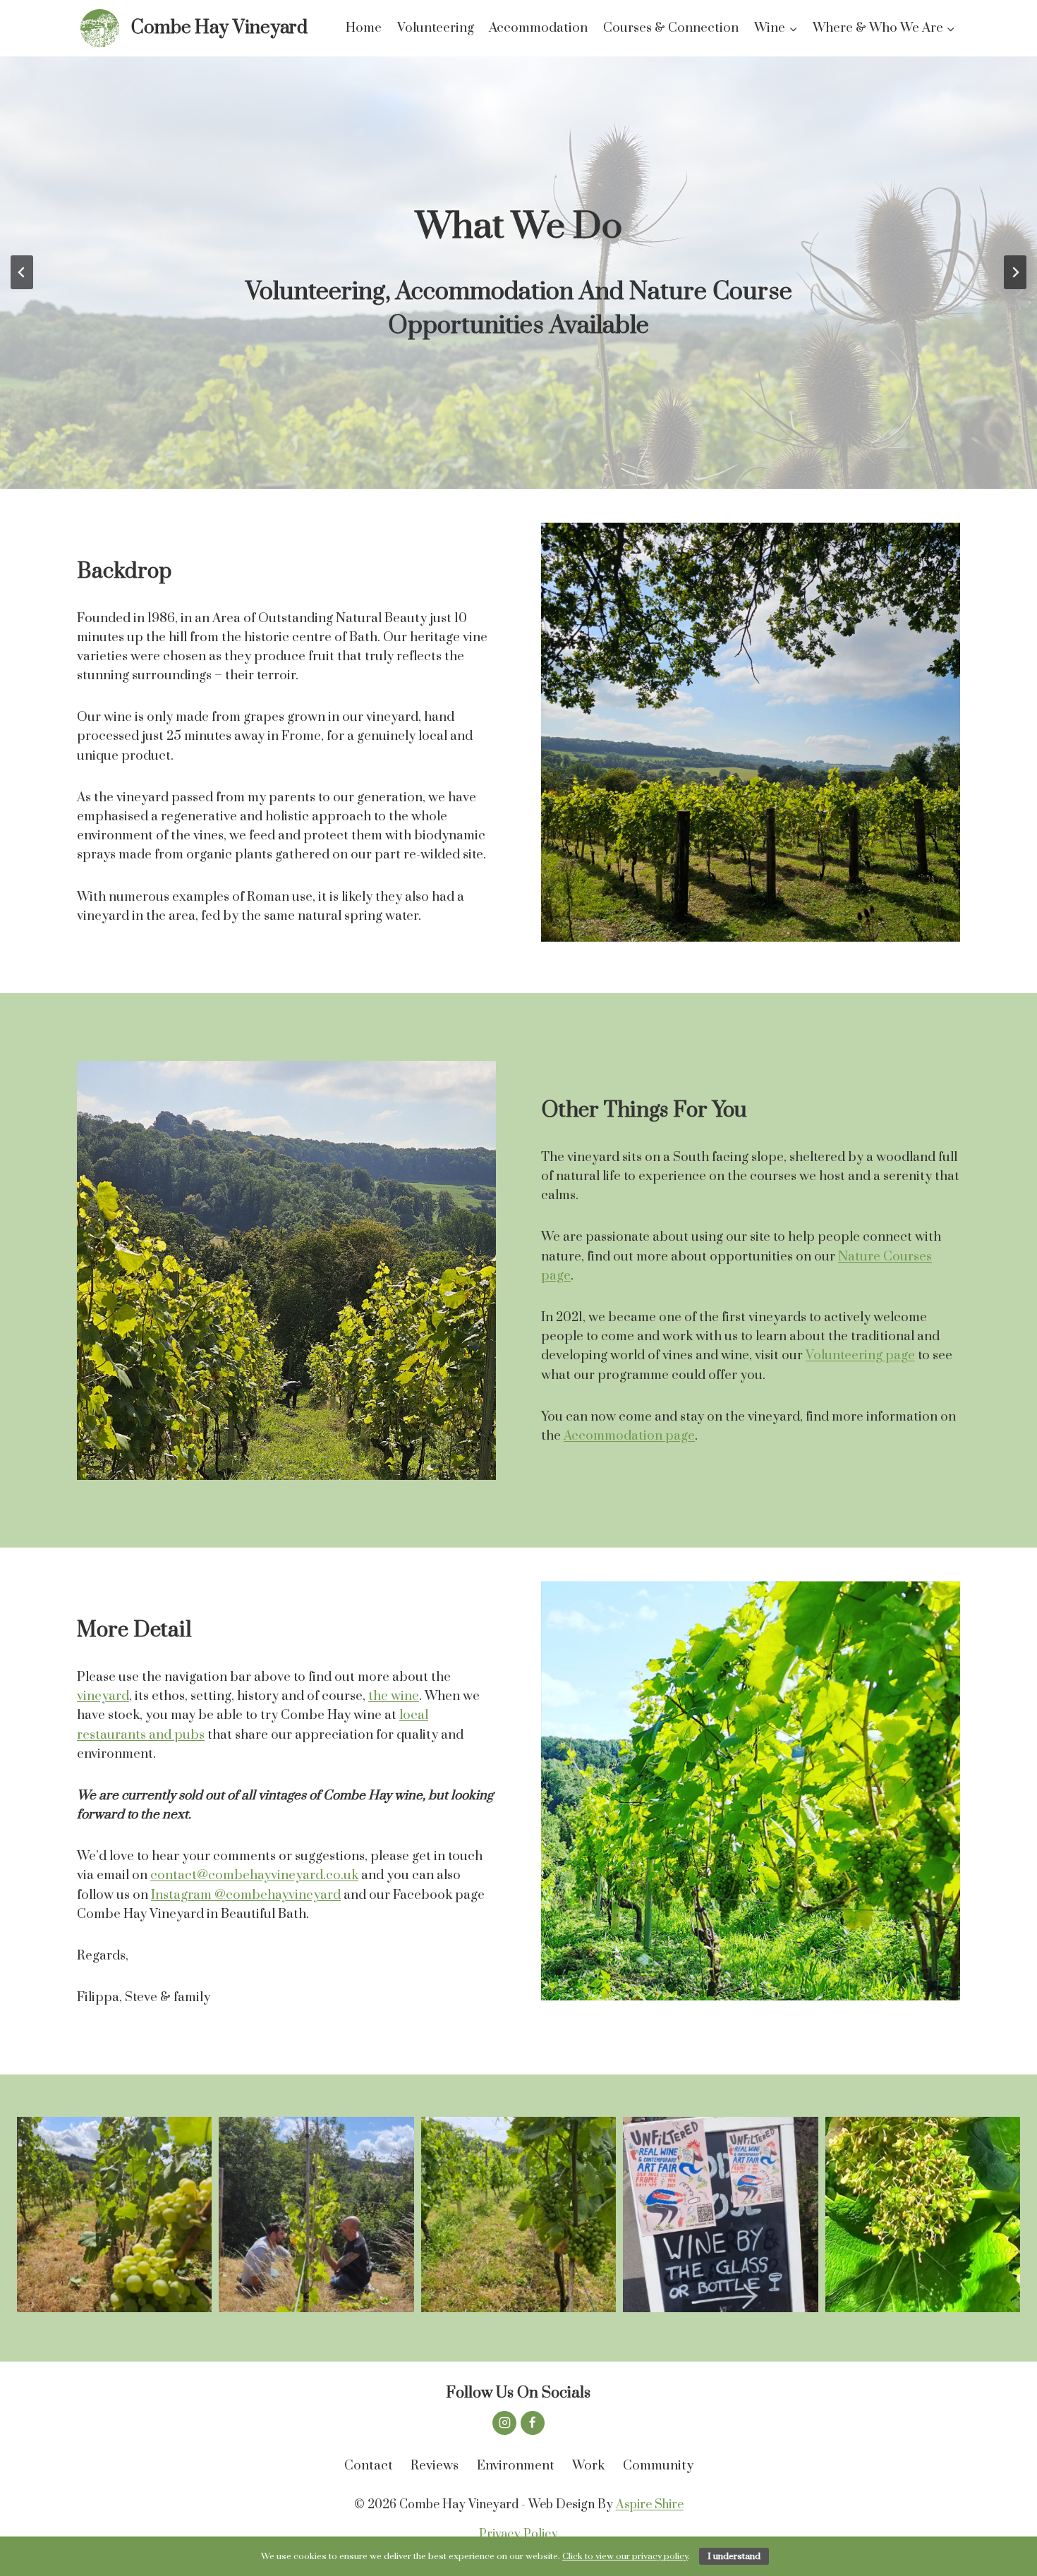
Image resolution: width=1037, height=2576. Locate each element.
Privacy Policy (518, 2534)
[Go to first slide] (1015, 272)
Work (588, 2466)
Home (364, 28)
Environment (516, 2466)
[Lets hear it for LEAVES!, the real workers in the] (114, 2214)
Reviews (435, 2466)
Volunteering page (860, 1355)
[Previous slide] (22, 272)
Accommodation (538, 28)
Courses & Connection (671, 28)
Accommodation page (629, 1436)
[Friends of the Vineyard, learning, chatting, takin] (316, 2214)
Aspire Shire (650, 2505)
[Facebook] (533, 2423)
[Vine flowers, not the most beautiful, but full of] (923, 2214)
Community (658, 2466)
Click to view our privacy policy (625, 2556)
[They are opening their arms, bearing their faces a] (518, 2214)
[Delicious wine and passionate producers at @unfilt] (720, 2214)
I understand (734, 2556)
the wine (394, 1696)
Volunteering (436, 28)
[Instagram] (504, 2423)
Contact (369, 2466)
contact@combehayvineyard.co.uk (254, 1875)
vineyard (103, 1696)
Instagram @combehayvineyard (246, 1895)
